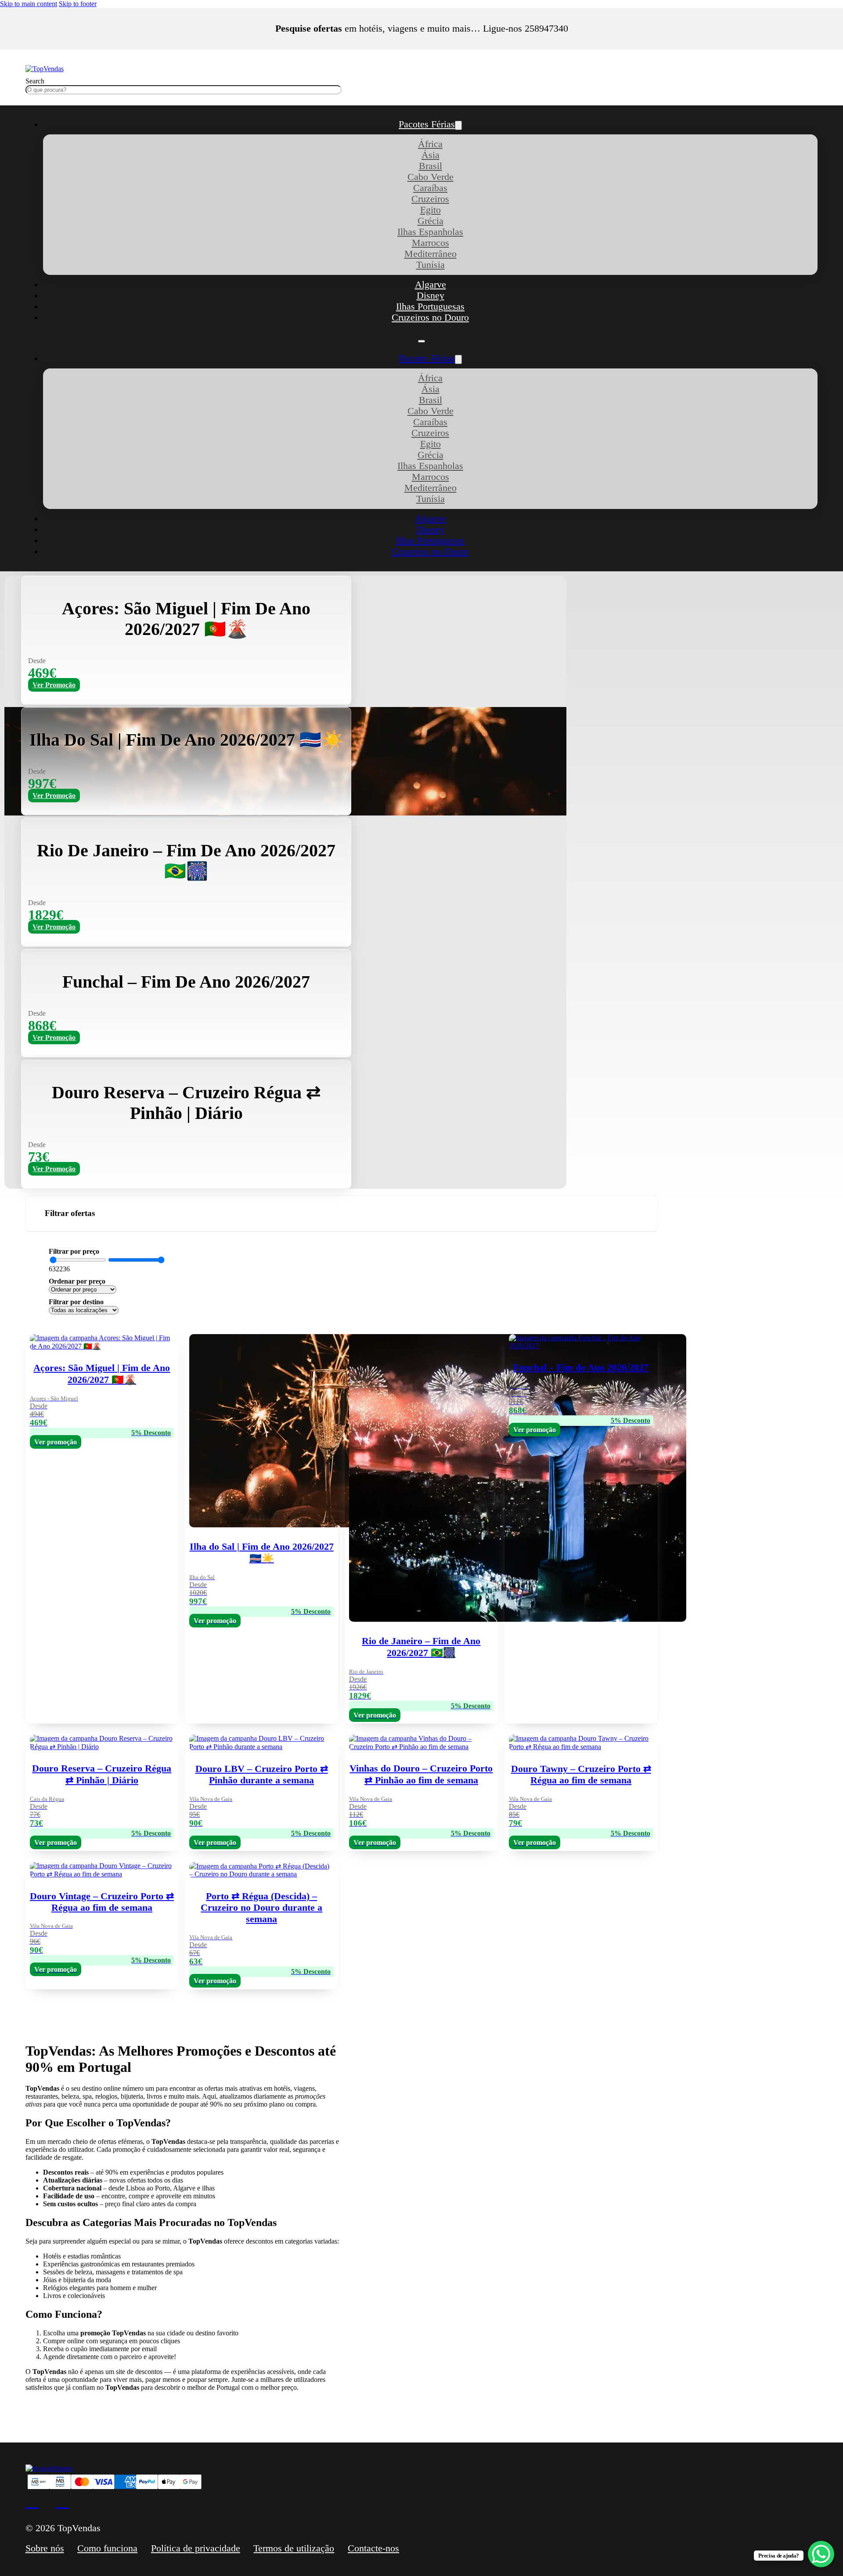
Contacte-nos (373, 2548)
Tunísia (431, 265)
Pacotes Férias (427, 124)
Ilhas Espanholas (430, 232)
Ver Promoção (54, 685)
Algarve (431, 285)
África (430, 144)
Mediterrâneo (431, 254)
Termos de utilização (294, 2548)
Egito (431, 210)
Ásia (431, 155)
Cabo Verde (431, 177)
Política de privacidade (196, 2548)
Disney (431, 296)
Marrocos (431, 243)
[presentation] (421, 1924)
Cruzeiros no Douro (430, 317)
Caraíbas (430, 188)
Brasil (431, 166)
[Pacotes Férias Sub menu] (458, 125)
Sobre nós (45, 2548)
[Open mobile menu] (421, 341)
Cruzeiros (430, 199)
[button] (342, 1214)
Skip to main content (29, 4)
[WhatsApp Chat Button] (821, 2554)
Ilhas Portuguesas (430, 307)
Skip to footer (78, 4)
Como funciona (107, 2548)
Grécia (431, 221)
